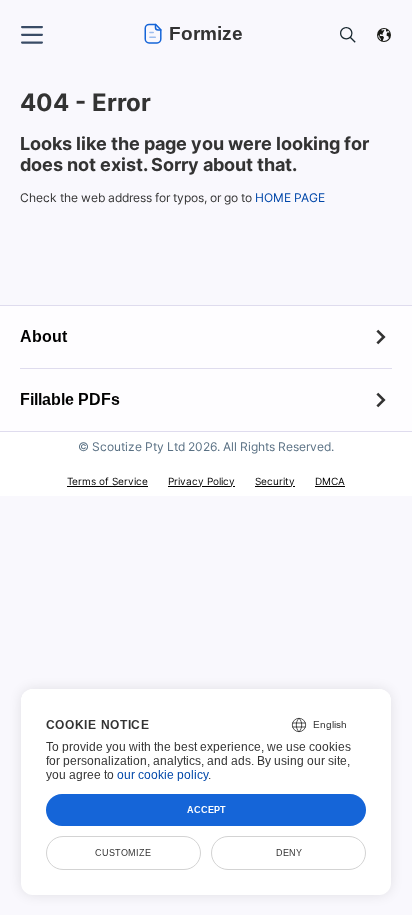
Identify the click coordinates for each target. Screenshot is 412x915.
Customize (123, 853)
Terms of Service (107, 481)
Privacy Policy (201, 481)
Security (275, 481)
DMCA (330, 481)
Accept (206, 810)
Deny (289, 853)
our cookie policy (162, 775)
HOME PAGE (290, 197)
